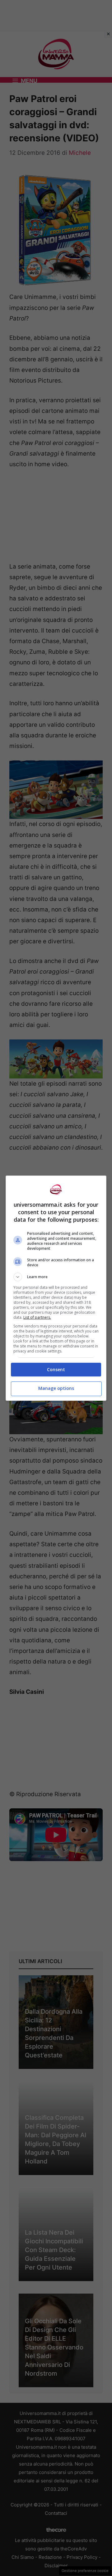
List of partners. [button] (37, 1317)
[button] (56, 1277)
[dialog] (56, 1288)
